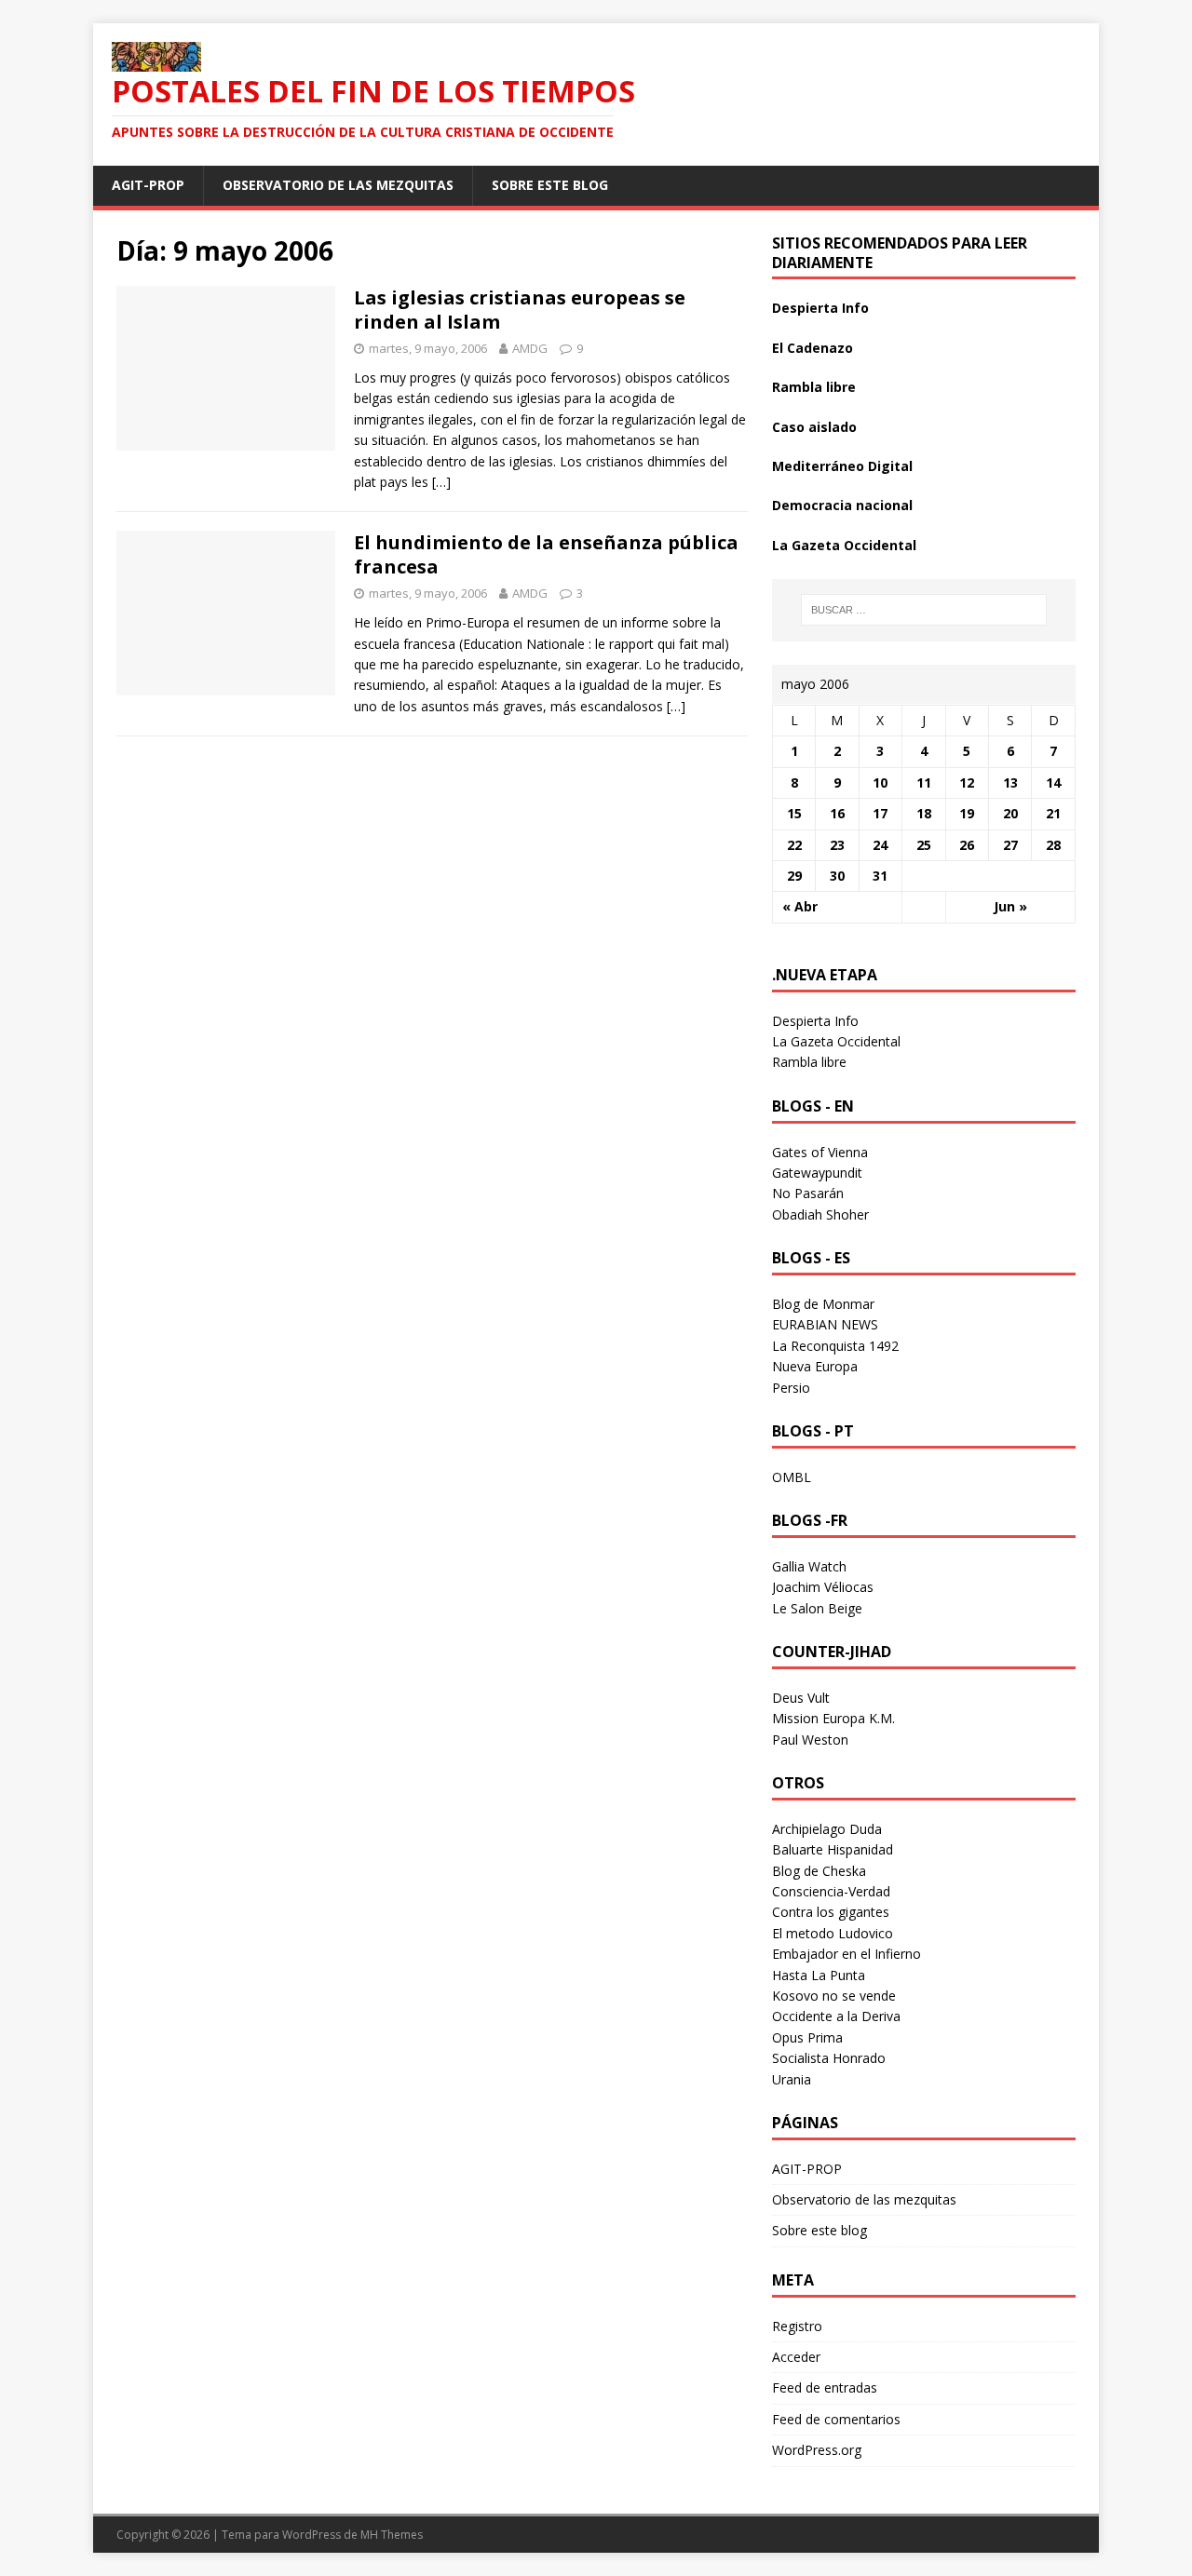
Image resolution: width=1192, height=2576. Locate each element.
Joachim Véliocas (823, 1587)
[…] (441, 482)
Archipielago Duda (827, 1829)
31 (880, 876)
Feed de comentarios (836, 2419)
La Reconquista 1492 (835, 1346)
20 (1010, 813)
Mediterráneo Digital (842, 466)
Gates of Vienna (820, 1152)
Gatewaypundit (817, 1173)
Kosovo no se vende (834, 1996)
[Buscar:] (924, 610)
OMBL (792, 1477)
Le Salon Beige (817, 1608)
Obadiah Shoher (820, 1214)
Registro (797, 2326)
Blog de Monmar (823, 1304)
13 (1010, 782)
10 (880, 782)
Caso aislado (814, 427)
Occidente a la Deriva (836, 2016)
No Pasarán (808, 1193)
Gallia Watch (809, 1566)
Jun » (1010, 906)
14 (1053, 782)
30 (837, 876)
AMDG (530, 348)
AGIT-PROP (148, 185)
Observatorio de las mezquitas (338, 185)
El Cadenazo (813, 348)
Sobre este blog (550, 185)
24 (880, 845)
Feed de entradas (825, 2387)
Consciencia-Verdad (831, 1891)
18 (924, 813)
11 (924, 782)
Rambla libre (814, 387)
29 (794, 876)
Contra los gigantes (831, 1912)
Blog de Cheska (819, 1871)
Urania (792, 2079)
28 (1053, 845)
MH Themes (392, 2535)
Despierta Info (820, 308)
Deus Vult (801, 1698)
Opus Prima (807, 2037)
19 (967, 813)
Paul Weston (810, 1740)
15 (794, 813)
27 (1010, 845)
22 (794, 845)
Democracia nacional (842, 505)
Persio (791, 1388)
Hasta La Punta (819, 1975)
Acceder (796, 2357)
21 (1053, 813)
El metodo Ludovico (833, 1933)
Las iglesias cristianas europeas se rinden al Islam (520, 310)
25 (924, 845)
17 (880, 813)
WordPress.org (817, 2450)
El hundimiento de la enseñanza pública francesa (546, 554)
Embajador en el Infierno (847, 1954)
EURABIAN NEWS (825, 1324)
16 (837, 813)
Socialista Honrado (829, 2058)
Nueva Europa (815, 1366)
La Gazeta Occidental (844, 545)
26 (967, 845)
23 (837, 845)
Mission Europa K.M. (833, 1718)
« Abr (800, 906)
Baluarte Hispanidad (833, 1849)
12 (967, 782)
